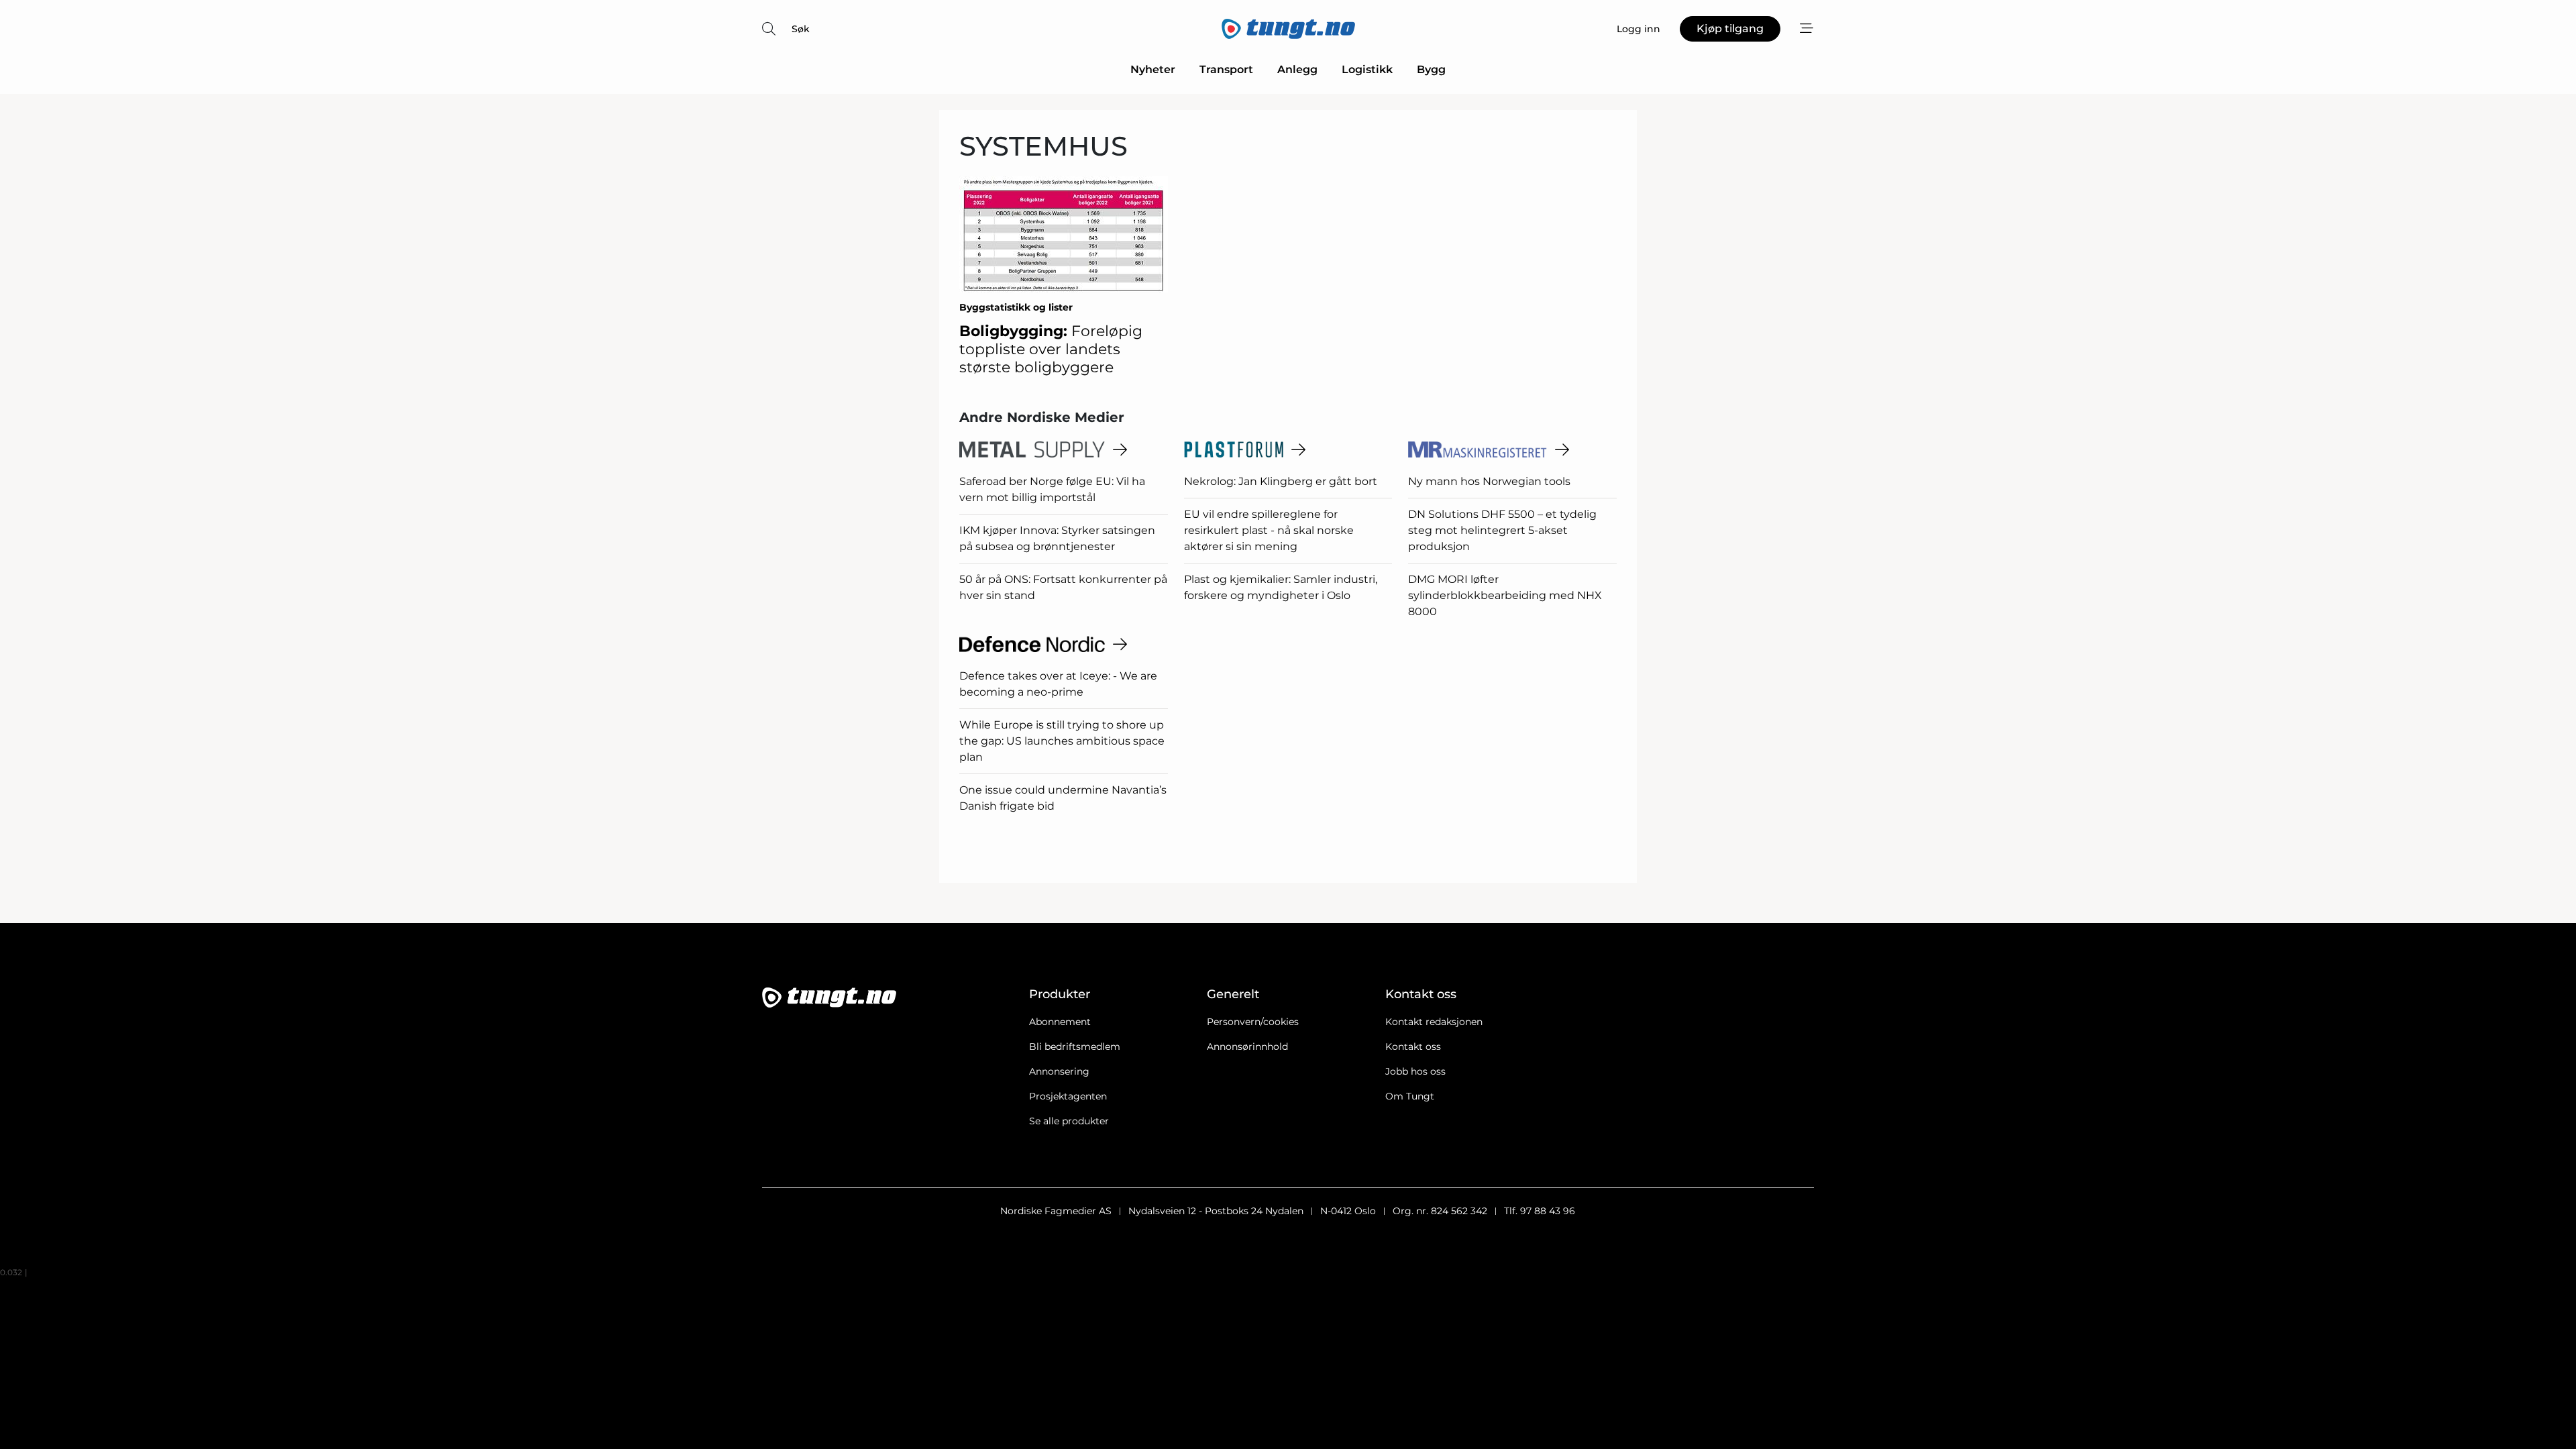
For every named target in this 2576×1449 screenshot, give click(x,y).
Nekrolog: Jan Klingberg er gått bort (1281, 481)
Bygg (1431, 69)
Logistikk (1367, 69)
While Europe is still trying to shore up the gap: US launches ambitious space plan (1062, 741)
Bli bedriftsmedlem (1075, 1046)
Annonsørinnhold (1247, 1046)
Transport (1226, 69)
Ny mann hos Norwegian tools (1489, 481)
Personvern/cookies (1253, 1022)
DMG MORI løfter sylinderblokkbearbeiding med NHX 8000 (1505, 595)
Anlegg (1297, 69)
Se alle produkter (1069, 1121)
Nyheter (1153, 69)
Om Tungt (1410, 1096)
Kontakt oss (1413, 1046)
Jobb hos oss (1415, 1071)
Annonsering (1059, 1071)
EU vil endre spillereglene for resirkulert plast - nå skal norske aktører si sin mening (1269, 530)
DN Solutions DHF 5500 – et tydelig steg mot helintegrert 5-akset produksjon (1502, 530)
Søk (801, 29)
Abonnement (1060, 1022)
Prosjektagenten (1068, 1096)
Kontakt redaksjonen (1434, 1022)
